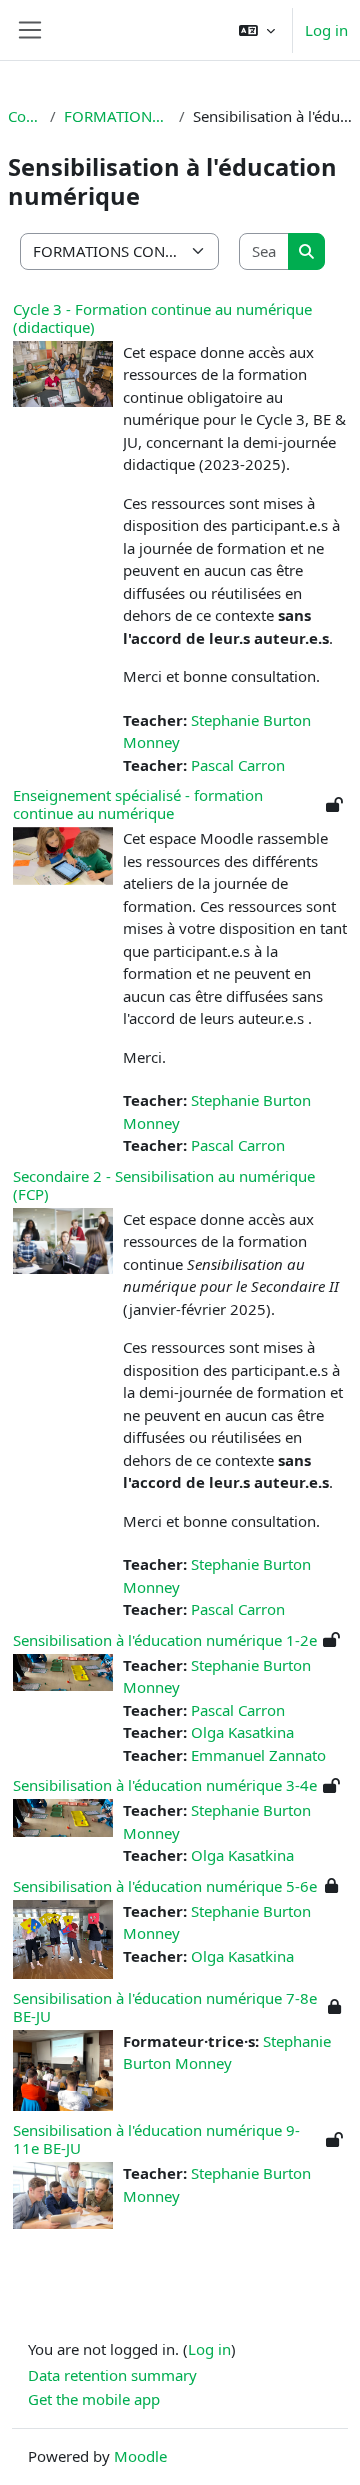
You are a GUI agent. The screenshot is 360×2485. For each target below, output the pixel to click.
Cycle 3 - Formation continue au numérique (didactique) (162, 318)
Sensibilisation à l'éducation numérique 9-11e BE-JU (156, 2139)
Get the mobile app (94, 2399)
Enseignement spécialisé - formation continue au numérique (138, 804)
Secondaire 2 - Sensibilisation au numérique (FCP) (164, 1185)
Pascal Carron (238, 765)
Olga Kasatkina (242, 1732)
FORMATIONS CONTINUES (117, 116)
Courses (25, 116)
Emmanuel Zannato (258, 1755)
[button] (257, 30)
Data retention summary (112, 2375)
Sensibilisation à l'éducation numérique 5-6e (165, 1886)
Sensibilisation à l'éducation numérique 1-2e (165, 1640)
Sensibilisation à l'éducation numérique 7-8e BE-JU (165, 2007)
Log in (326, 30)
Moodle (140, 2456)
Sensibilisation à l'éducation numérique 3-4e (165, 1785)
